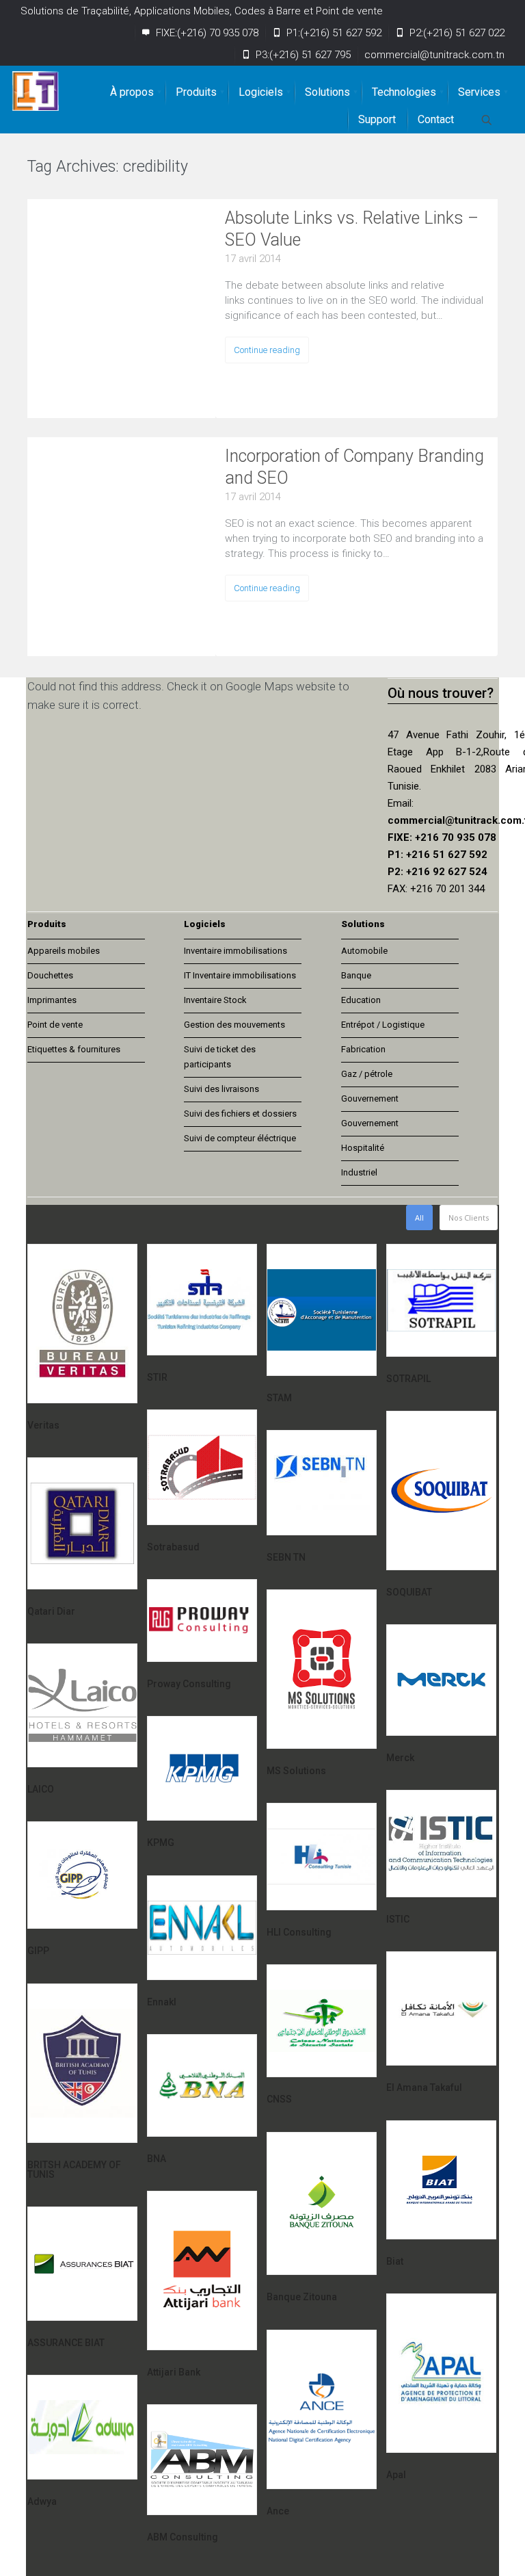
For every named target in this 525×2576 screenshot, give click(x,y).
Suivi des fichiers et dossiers (240, 1114)
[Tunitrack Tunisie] (36, 91)
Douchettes (50, 975)
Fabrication (363, 1049)
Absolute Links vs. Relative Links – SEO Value (352, 229)
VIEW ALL (230, 169)
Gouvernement (370, 1098)
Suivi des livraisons (221, 1089)
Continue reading (267, 350)
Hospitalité (363, 1148)
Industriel (359, 1172)
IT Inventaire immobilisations (240, 975)
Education (361, 1000)
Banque (356, 975)
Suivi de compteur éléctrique (240, 1138)
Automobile (364, 951)
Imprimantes (52, 1000)
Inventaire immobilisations (235, 951)
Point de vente (55, 1025)
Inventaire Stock (215, 1000)
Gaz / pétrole (367, 1074)
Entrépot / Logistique (383, 1025)
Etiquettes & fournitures (74, 1049)
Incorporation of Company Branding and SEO (354, 467)
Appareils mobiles (64, 951)
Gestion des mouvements (234, 1025)
